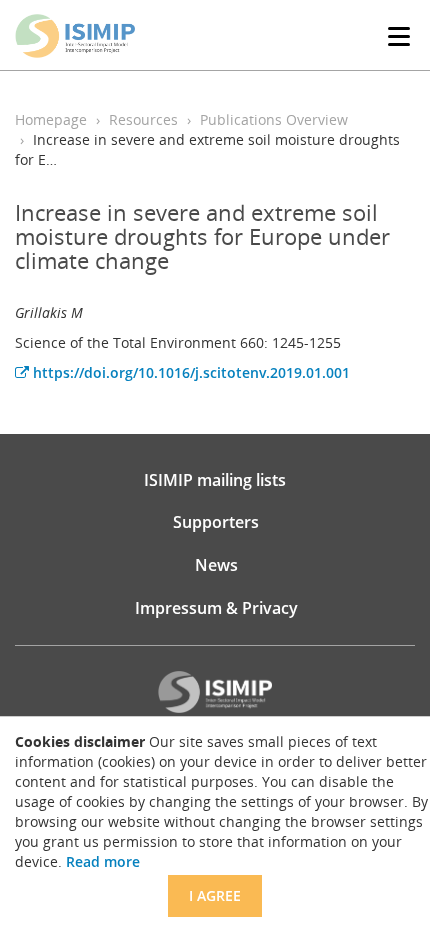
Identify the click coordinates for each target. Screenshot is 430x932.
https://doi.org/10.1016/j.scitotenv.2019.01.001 (189, 372)
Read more (103, 861)
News (216, 565)
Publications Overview (274, 119)
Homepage (51, 119)
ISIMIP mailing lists (215, 480)
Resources (143, 119)
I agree (215, 895)
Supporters (216, 522)
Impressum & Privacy (216, 608)
